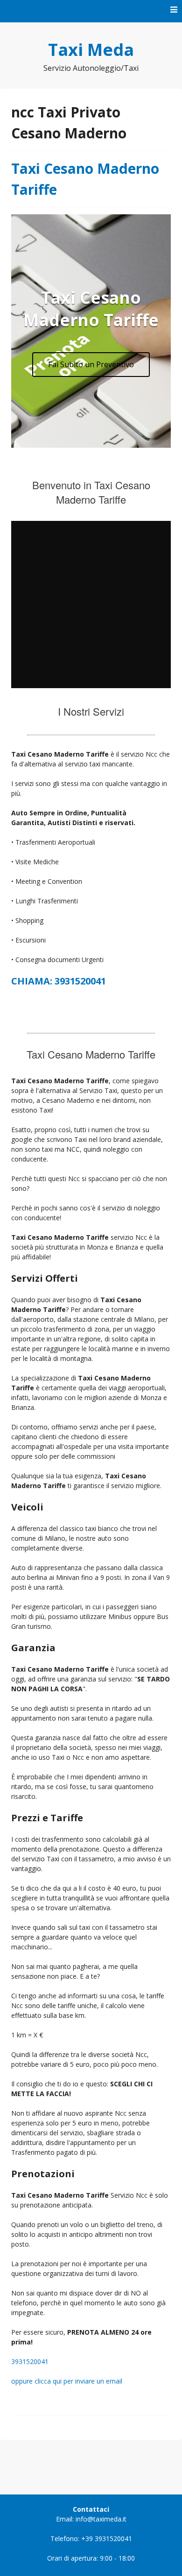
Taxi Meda (91, 50)
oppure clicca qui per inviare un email (67, 2381)
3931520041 (30, 2361)
